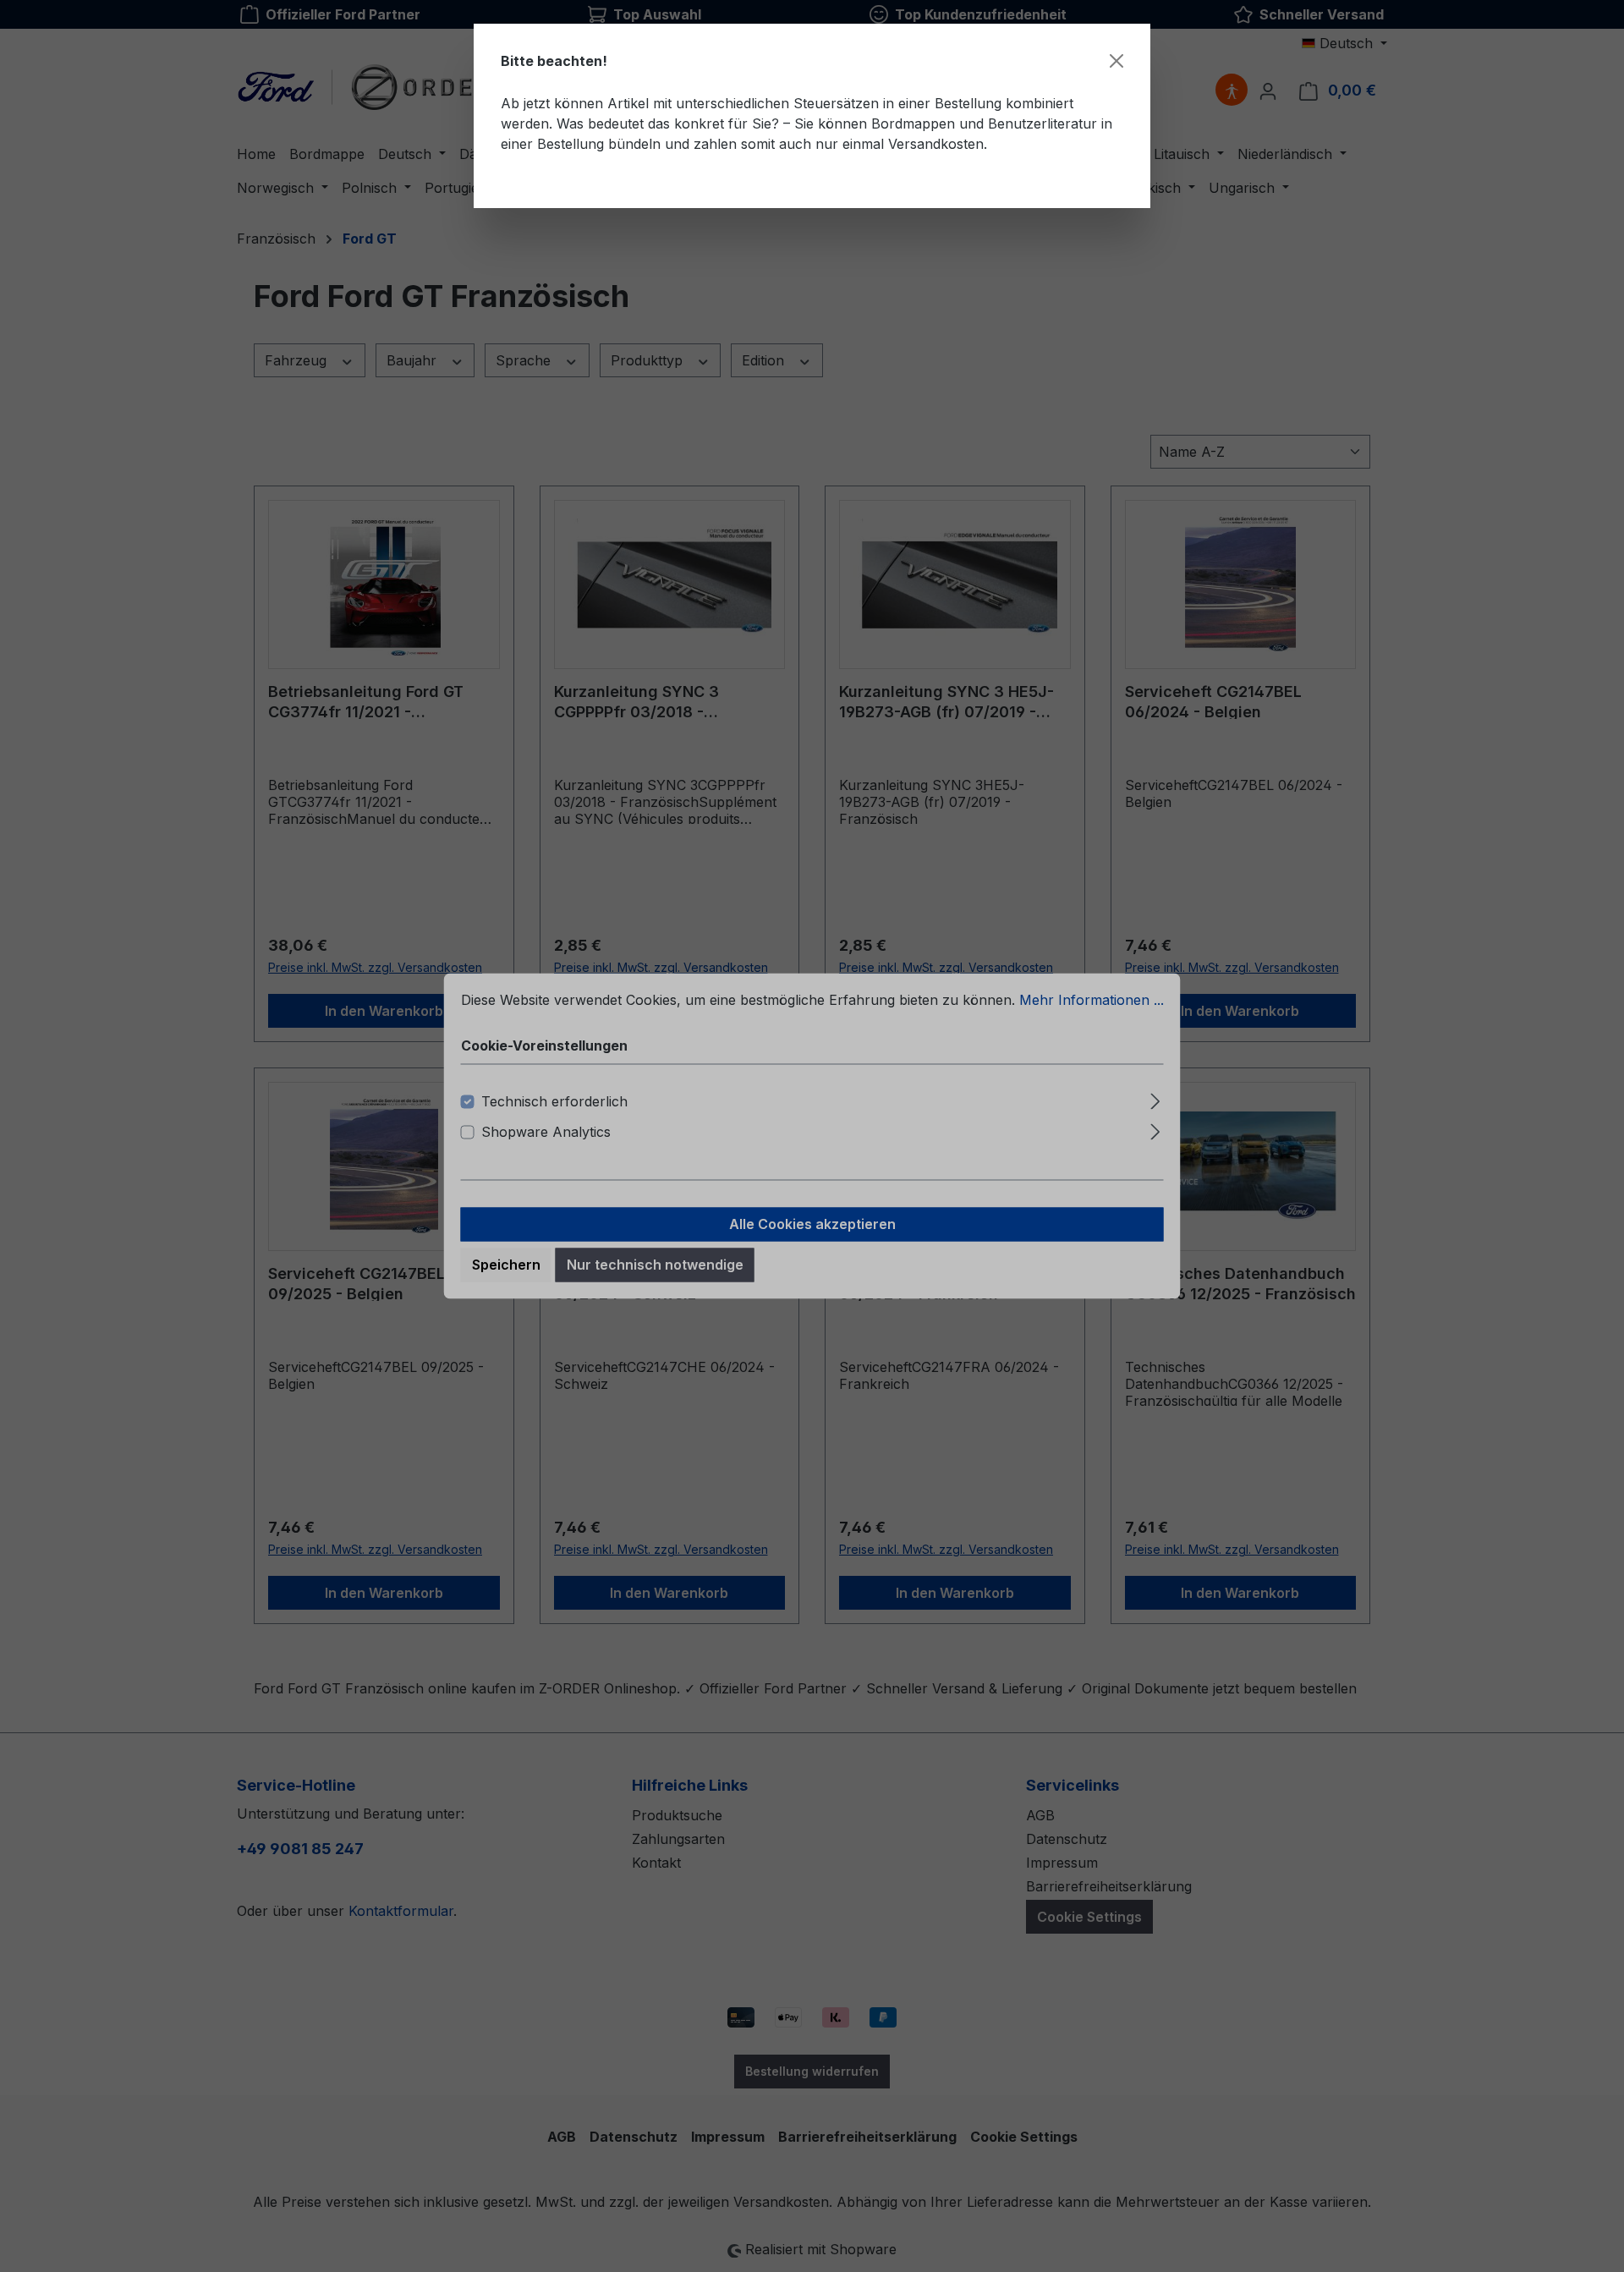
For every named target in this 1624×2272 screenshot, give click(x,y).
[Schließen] (1116, 61)
